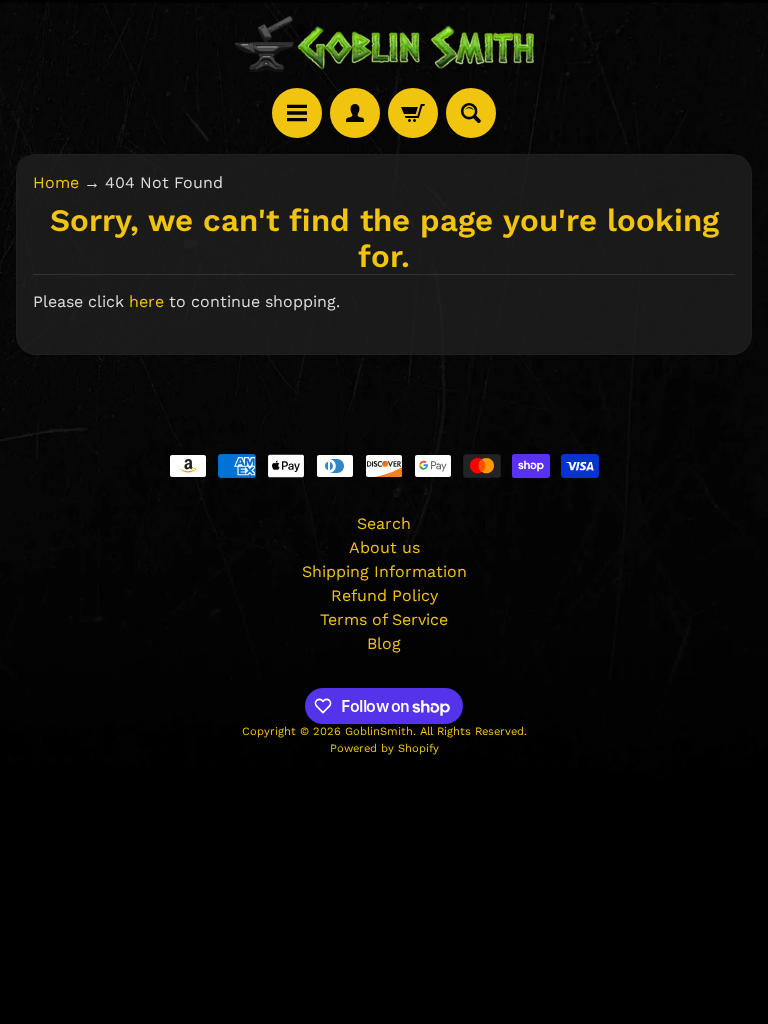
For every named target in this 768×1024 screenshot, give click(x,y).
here (146, 301)
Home (56, 182)
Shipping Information (384, 571)
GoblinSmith (379, 731)
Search (384, 523)
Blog (384, 643)
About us (384, 547)
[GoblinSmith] (384, 44)
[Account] (355, 113)
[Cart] (413, 113)
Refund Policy (384, 595)
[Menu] (297, 113)
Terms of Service (384, 619)
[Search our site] (471, 113)
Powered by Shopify (384, 748)
